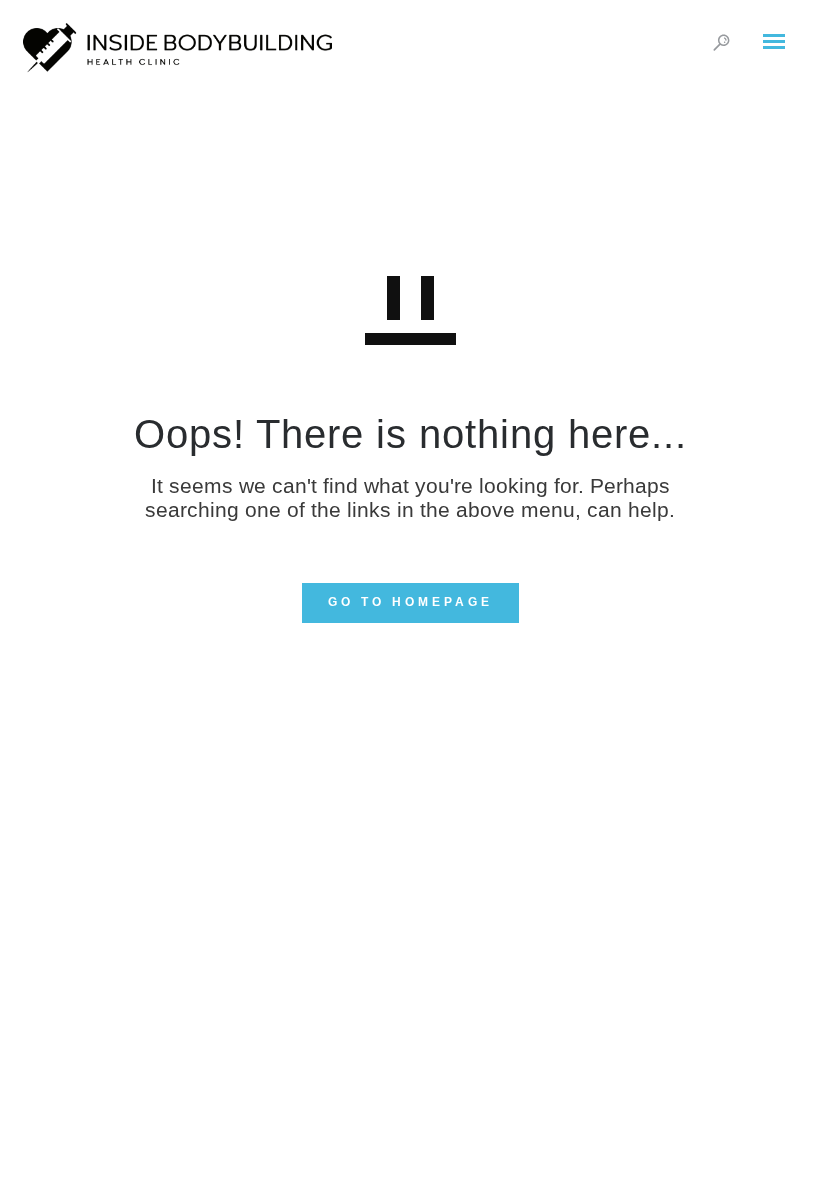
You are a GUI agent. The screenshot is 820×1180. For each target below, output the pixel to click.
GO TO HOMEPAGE (410, 602)
